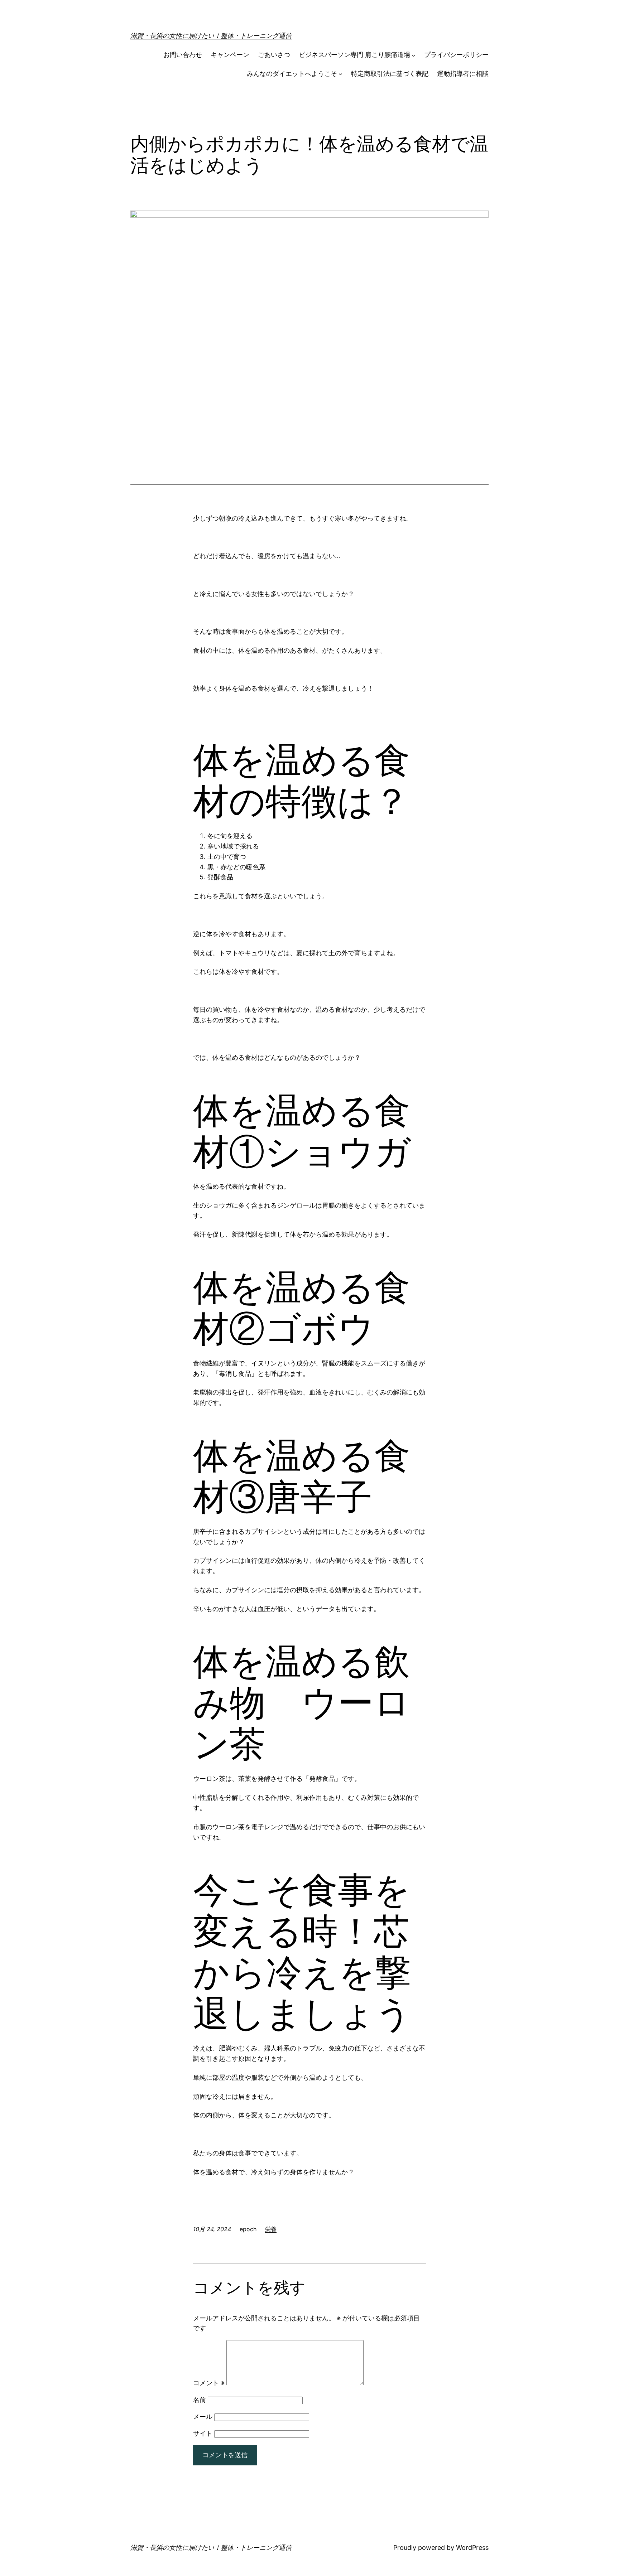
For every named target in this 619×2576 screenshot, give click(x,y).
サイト (203, 2433)
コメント (209, 2383)
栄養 (271, 2229)
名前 (200, 2400)
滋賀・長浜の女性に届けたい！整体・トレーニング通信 (211, 36)
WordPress (472, 2548)
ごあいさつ (274, 55)
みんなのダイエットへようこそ (292, 74)
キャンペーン (230, 55)
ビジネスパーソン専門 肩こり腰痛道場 (354, 55)
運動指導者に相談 (463, 74)
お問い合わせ (183, 55)
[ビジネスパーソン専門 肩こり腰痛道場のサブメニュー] (414, 55)
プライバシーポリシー (456, 55)
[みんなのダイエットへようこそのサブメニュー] (340, 74)
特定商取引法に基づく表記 (390, 74)
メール (203, 2416)
